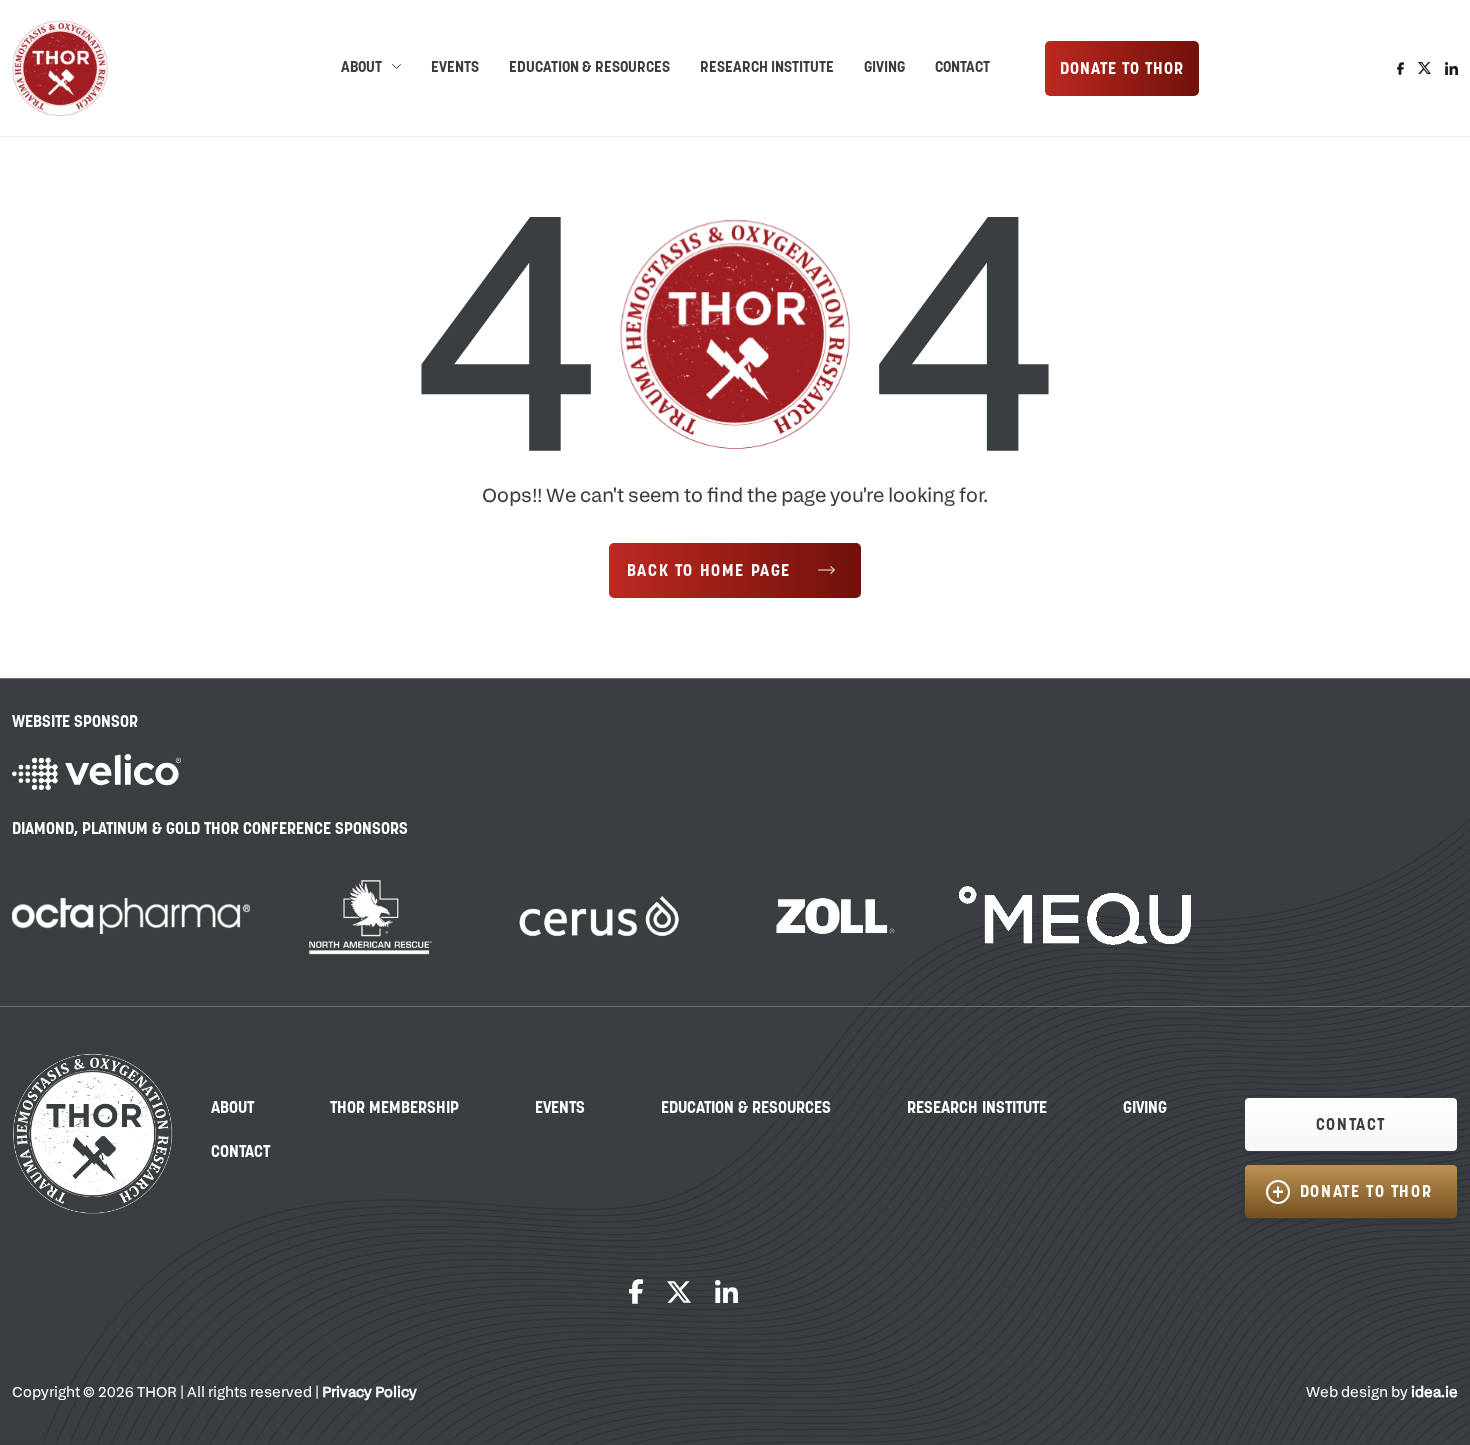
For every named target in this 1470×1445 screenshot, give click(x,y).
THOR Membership (394, 1109)
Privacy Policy (369, 1393)
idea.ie (1434, 1393)
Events (455, 68)
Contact (962, 68)
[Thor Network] (60, 68)
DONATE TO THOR (1122, 70)
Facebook (1400, 68)
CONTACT (1351, 1126)
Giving (884, 68)
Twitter (1424, 68)
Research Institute (767, 68)
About (232, 1109)
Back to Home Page (709, 572)
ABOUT (361, 68)
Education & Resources (589, 68)
